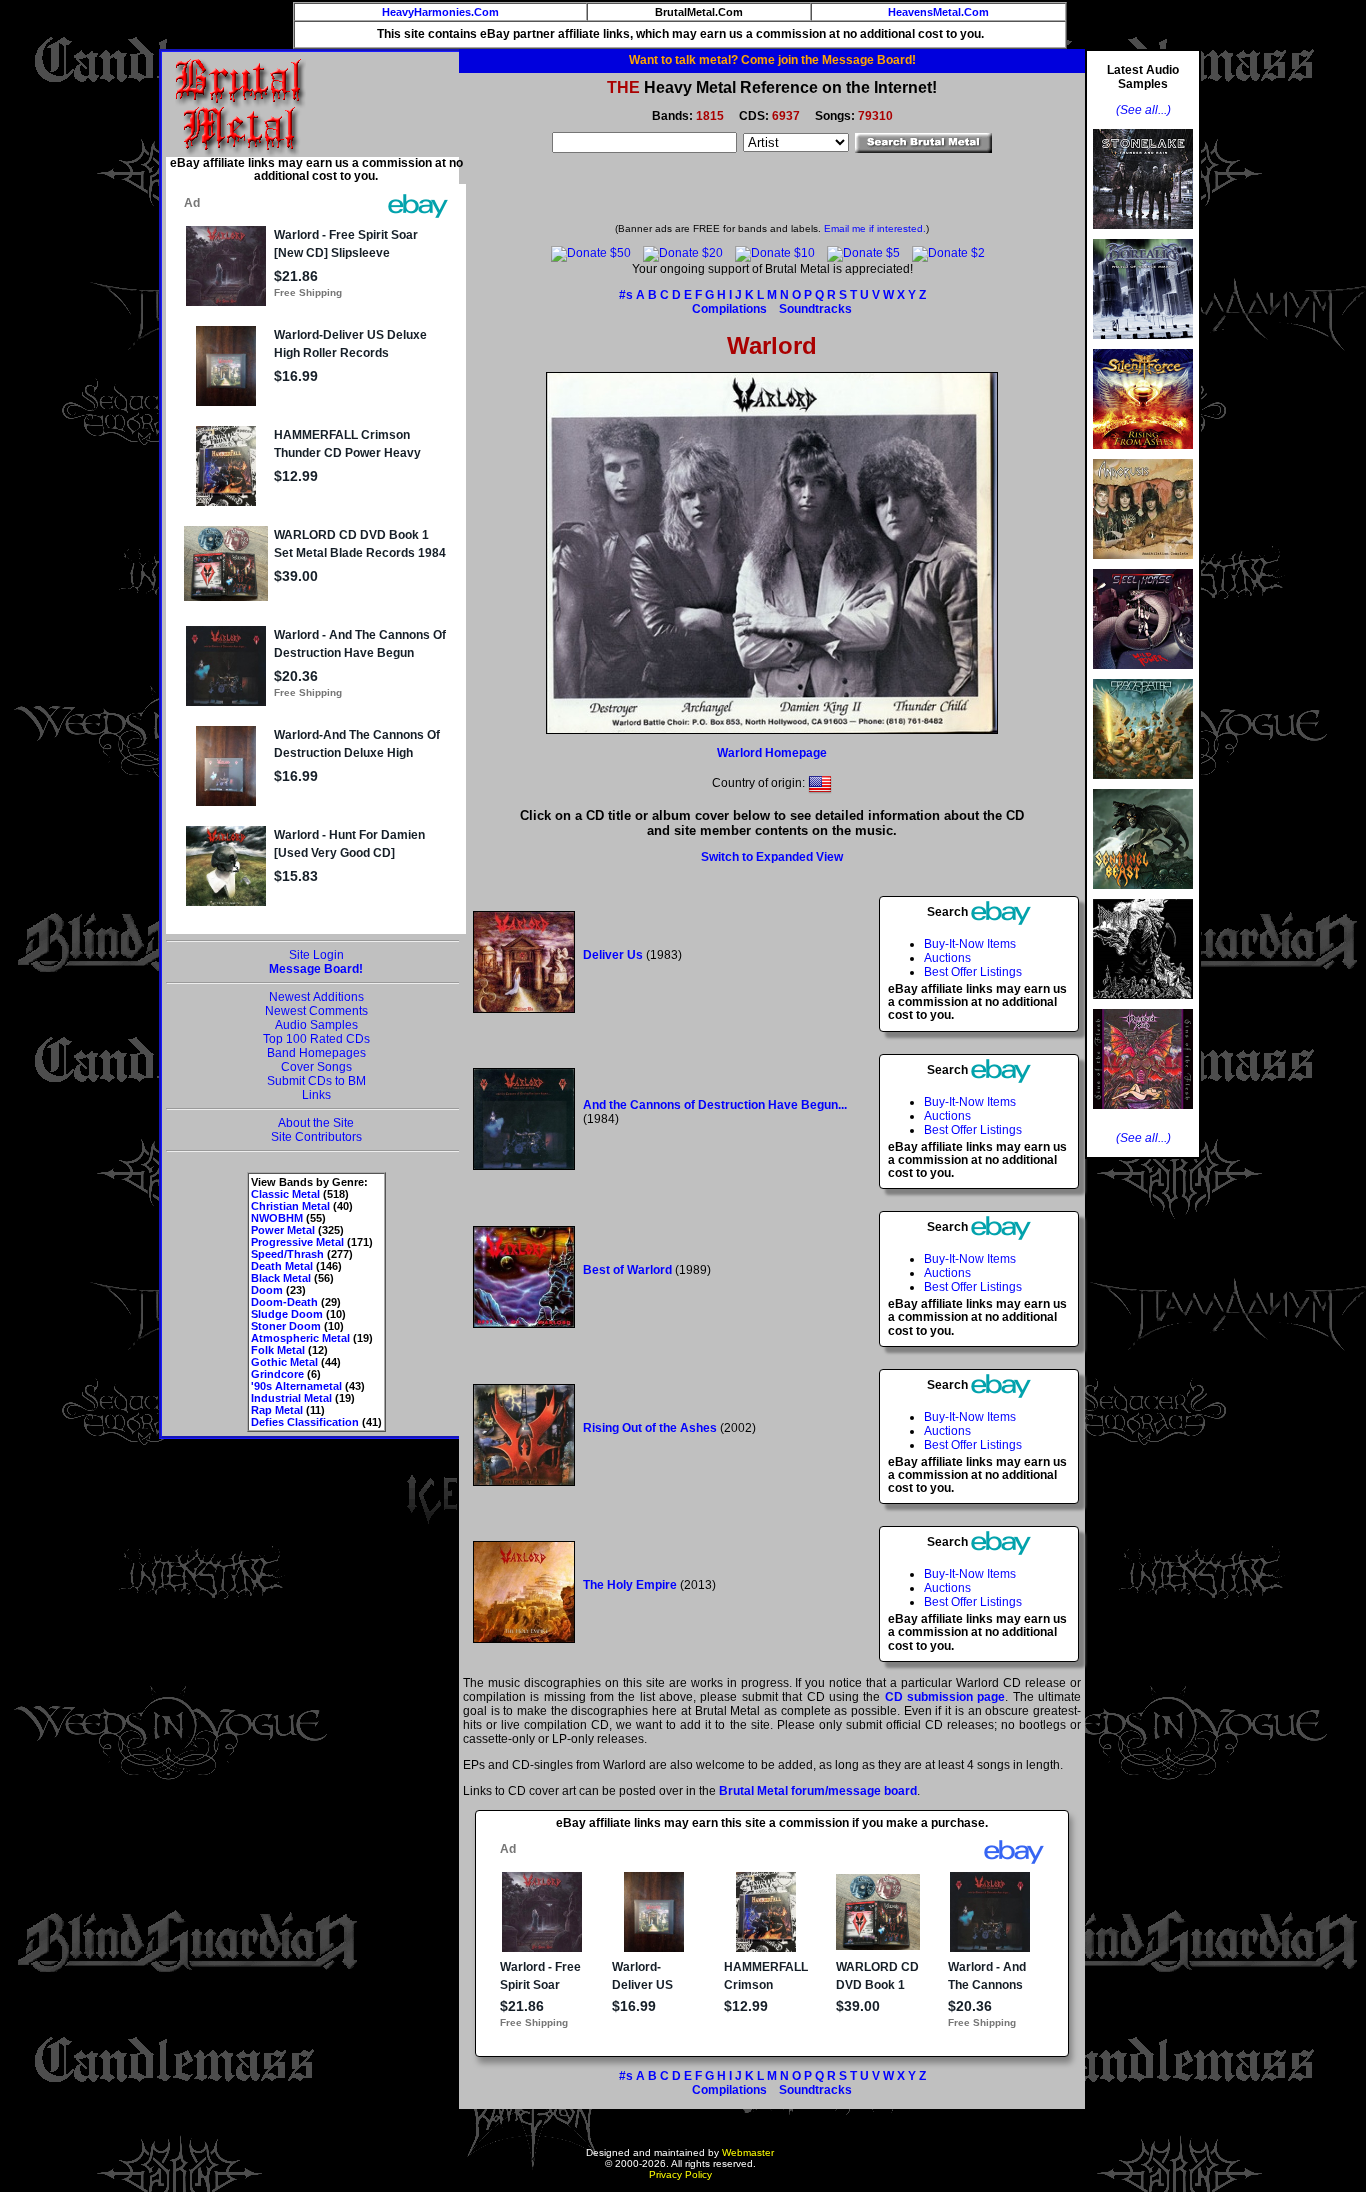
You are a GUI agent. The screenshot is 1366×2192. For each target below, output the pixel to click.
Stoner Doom (286, 1326)
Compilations (729, 309)
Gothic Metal (284, 1362)
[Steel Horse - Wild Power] (1143, 675)
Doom (267, 1290)
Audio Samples (316, 1025)
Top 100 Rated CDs (316, 1039)
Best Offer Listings (973, 972)
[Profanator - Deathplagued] (1143, 1005)
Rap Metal (277, 1410)
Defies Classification (305, 1422)
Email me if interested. (875, 228)
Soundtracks (815, 309)
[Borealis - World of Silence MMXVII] (1143, 345)
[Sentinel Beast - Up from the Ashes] (1143, 895)
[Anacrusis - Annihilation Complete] (1143, 565)
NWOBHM (277, 1218)
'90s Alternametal (296, 1386)
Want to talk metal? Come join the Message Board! (772, 60)
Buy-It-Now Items (970, 944)
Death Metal (282, 1266)
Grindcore (277, 1374)
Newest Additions (316, 997)
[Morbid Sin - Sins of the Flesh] (1143, 1115)
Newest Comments (316, 1011)
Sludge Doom (287, 1314)
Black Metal (281, 1278)
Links (316, 1095)
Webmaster (748, 2152)
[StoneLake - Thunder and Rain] (1143, 235)
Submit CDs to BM (316, 1081)
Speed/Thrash (287, 1254)
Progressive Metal (297, 1242)
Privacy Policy (680, 2174)
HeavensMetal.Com (938, 12)
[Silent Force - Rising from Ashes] (1143, 455)
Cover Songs (316, 1067)
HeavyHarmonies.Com (440, 12)
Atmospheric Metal (300, 1338)
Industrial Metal (291, 1398)
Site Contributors (316, 1137)
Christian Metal (290, 1206)
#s (626, 295)
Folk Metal (278, 1350)
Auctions (947, 958)
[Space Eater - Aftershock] (1143, 785)
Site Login (316, 955)
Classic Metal (285, 1194)
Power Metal (283, 1230)
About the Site (316, 1123)
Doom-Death (284, 1302)
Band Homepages (316, 1053)
